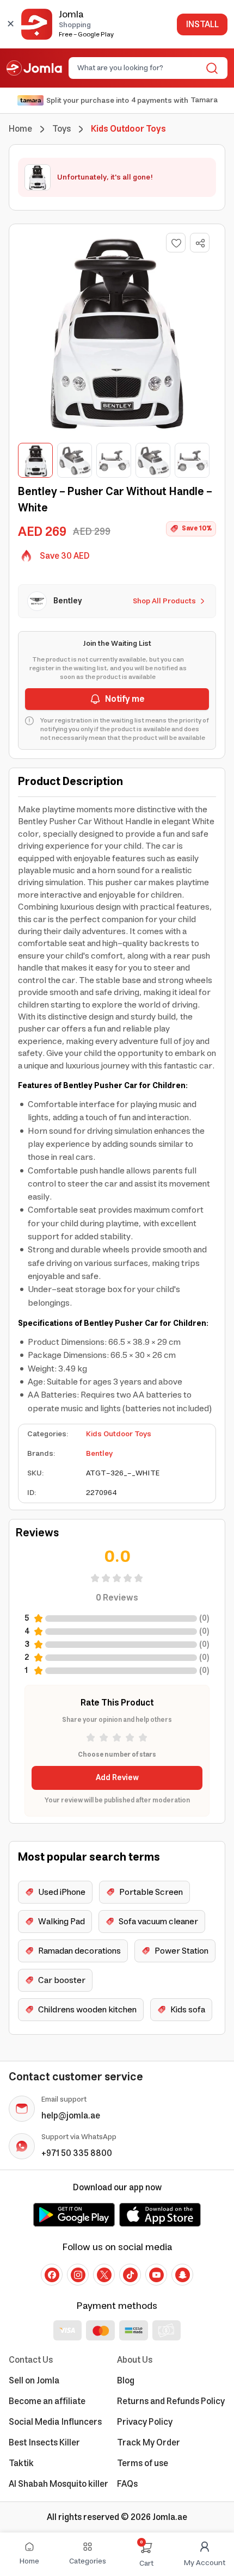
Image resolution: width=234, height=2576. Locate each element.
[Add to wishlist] (176, 243)
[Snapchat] (182, 2275)
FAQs (127, 2484)
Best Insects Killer (44, 2443)
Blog (126, 2381)
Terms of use (143, 2463)
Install (202, 24)
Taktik (21, 2463)
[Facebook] (52, 2275)
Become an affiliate (47, 2401)
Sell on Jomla (34, 2381)
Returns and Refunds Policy (171, 2401)
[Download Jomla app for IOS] (160, 2215)
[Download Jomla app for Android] (74, 2215)
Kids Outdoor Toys (119, 1434)
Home (20, 129)
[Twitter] (104, 2275)
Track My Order (149, 2443)
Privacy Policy (145, 2422)
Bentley (99, 1454)
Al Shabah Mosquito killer (59, 2484)
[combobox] (139, 68)
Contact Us (31, 2360)
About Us (135, 2360)
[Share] (200, 243)
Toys (61, 129)
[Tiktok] (130, 2275)
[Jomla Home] (34, 68)
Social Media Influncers (55, 2422)
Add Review (117, 1778)
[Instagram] (78, 2275)
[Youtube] (156, 2275)
